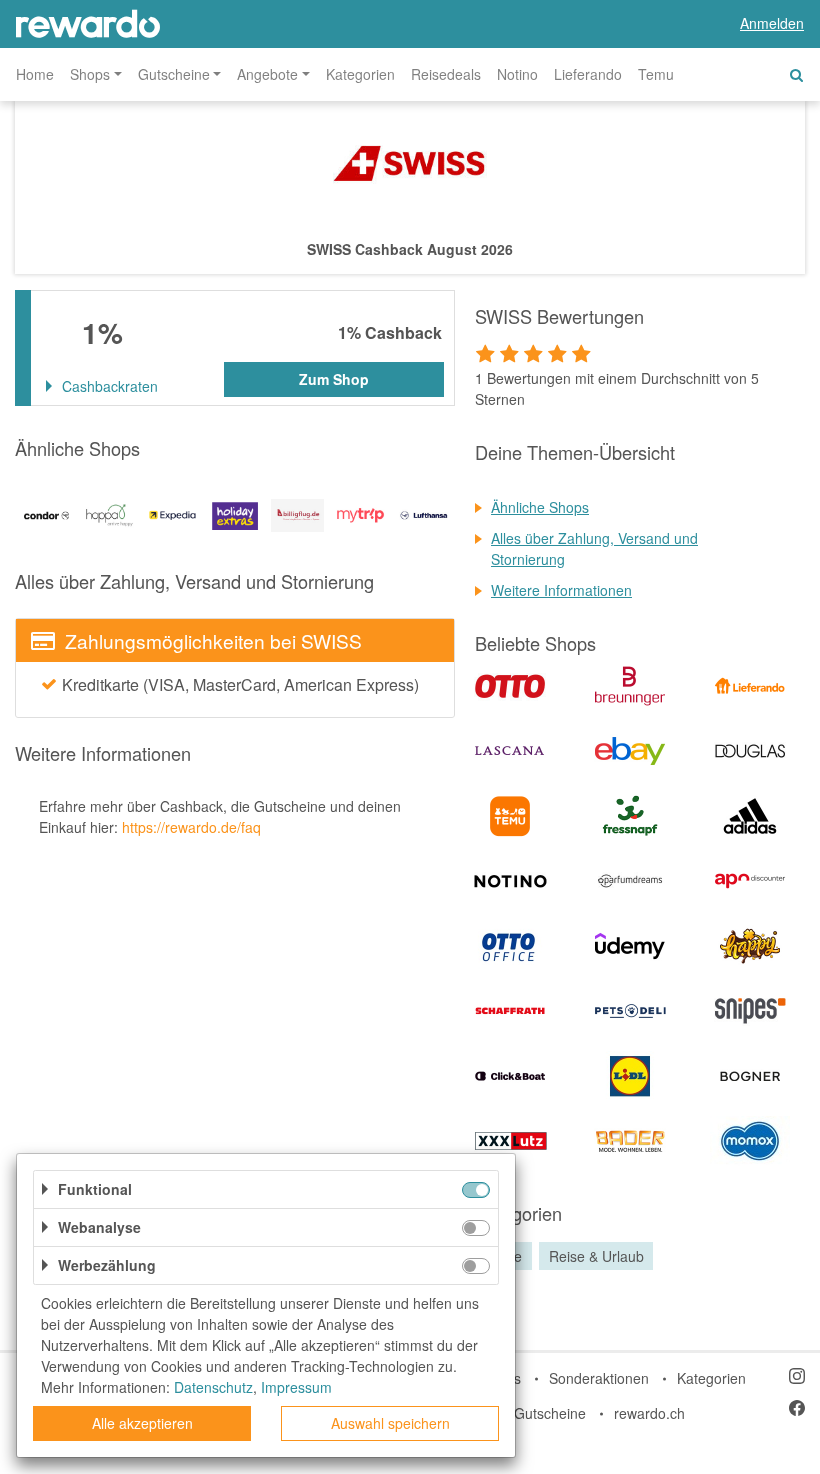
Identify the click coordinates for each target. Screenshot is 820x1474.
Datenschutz (213, 1387)
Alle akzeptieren (142, 1423)
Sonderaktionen (599, 1378)
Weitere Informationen (561, 590)
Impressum (296, 1387)
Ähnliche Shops (540, 507)
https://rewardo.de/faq (191, 827)
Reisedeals (446, 74)
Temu (656, 74)
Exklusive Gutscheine (518, 1413)
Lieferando (588, 74)
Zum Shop (334, 379)
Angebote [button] (267, 74)
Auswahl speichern (390, 1423)
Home (35, 74)
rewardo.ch (649, 1413)
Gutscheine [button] (174, 74)
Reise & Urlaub (596, 1256)
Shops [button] (90, 74)
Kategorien (360, 74)
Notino (517, 74)
